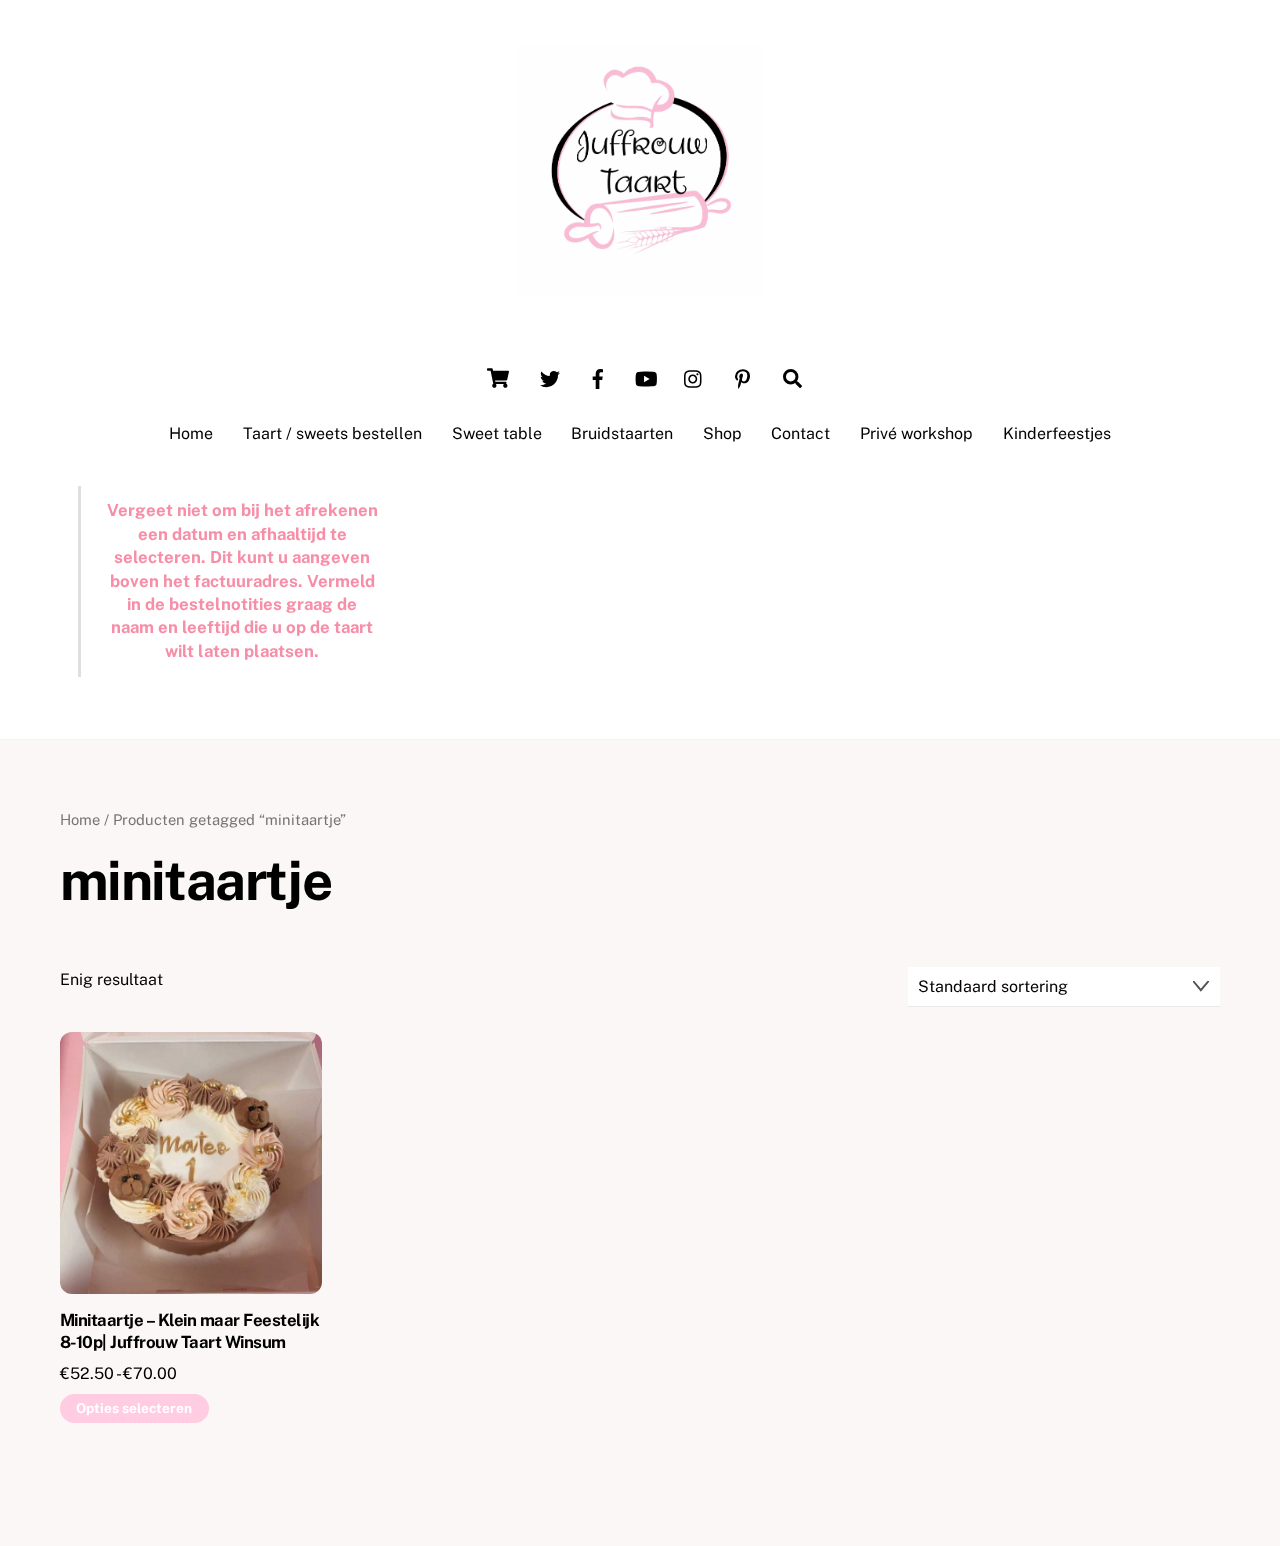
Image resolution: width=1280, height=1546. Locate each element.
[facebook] (598, 376)
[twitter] (550, 376)
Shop (722, 433)
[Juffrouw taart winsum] (640, 286)
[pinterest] (742, 376)
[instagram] (694, 376)
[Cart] (498, 378)
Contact (800, 433)
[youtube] (646, 376)
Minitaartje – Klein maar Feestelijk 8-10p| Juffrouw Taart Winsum (189, 1331)
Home (191, 433)
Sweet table (497, 433)
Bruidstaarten (622, 433)
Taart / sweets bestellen (332, 433)
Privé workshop (916, 433)
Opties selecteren (134, 1408)
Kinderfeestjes (1057, 433)
